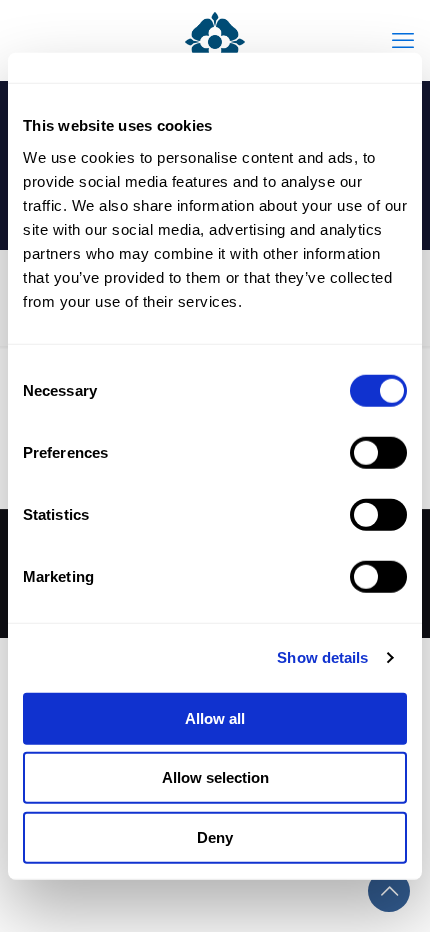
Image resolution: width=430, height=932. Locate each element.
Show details (322, 657)
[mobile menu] (403, 40)
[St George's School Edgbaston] (215, 40)
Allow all (215, 717)
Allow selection (215, 777)
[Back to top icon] (389, 891)
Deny (215, 836)
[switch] (378, 452)
